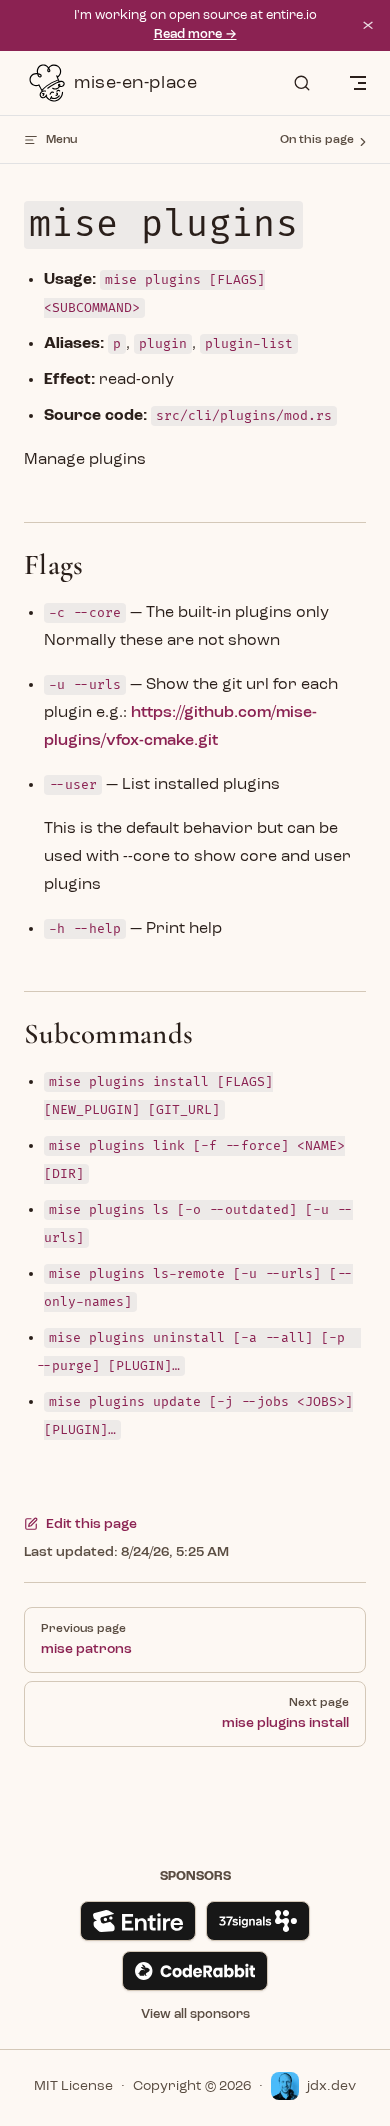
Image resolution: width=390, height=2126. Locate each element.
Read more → (195, 34)
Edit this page (91, 1524)
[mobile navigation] (358, 83)
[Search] (302, 83)
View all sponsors (195, 2014)
